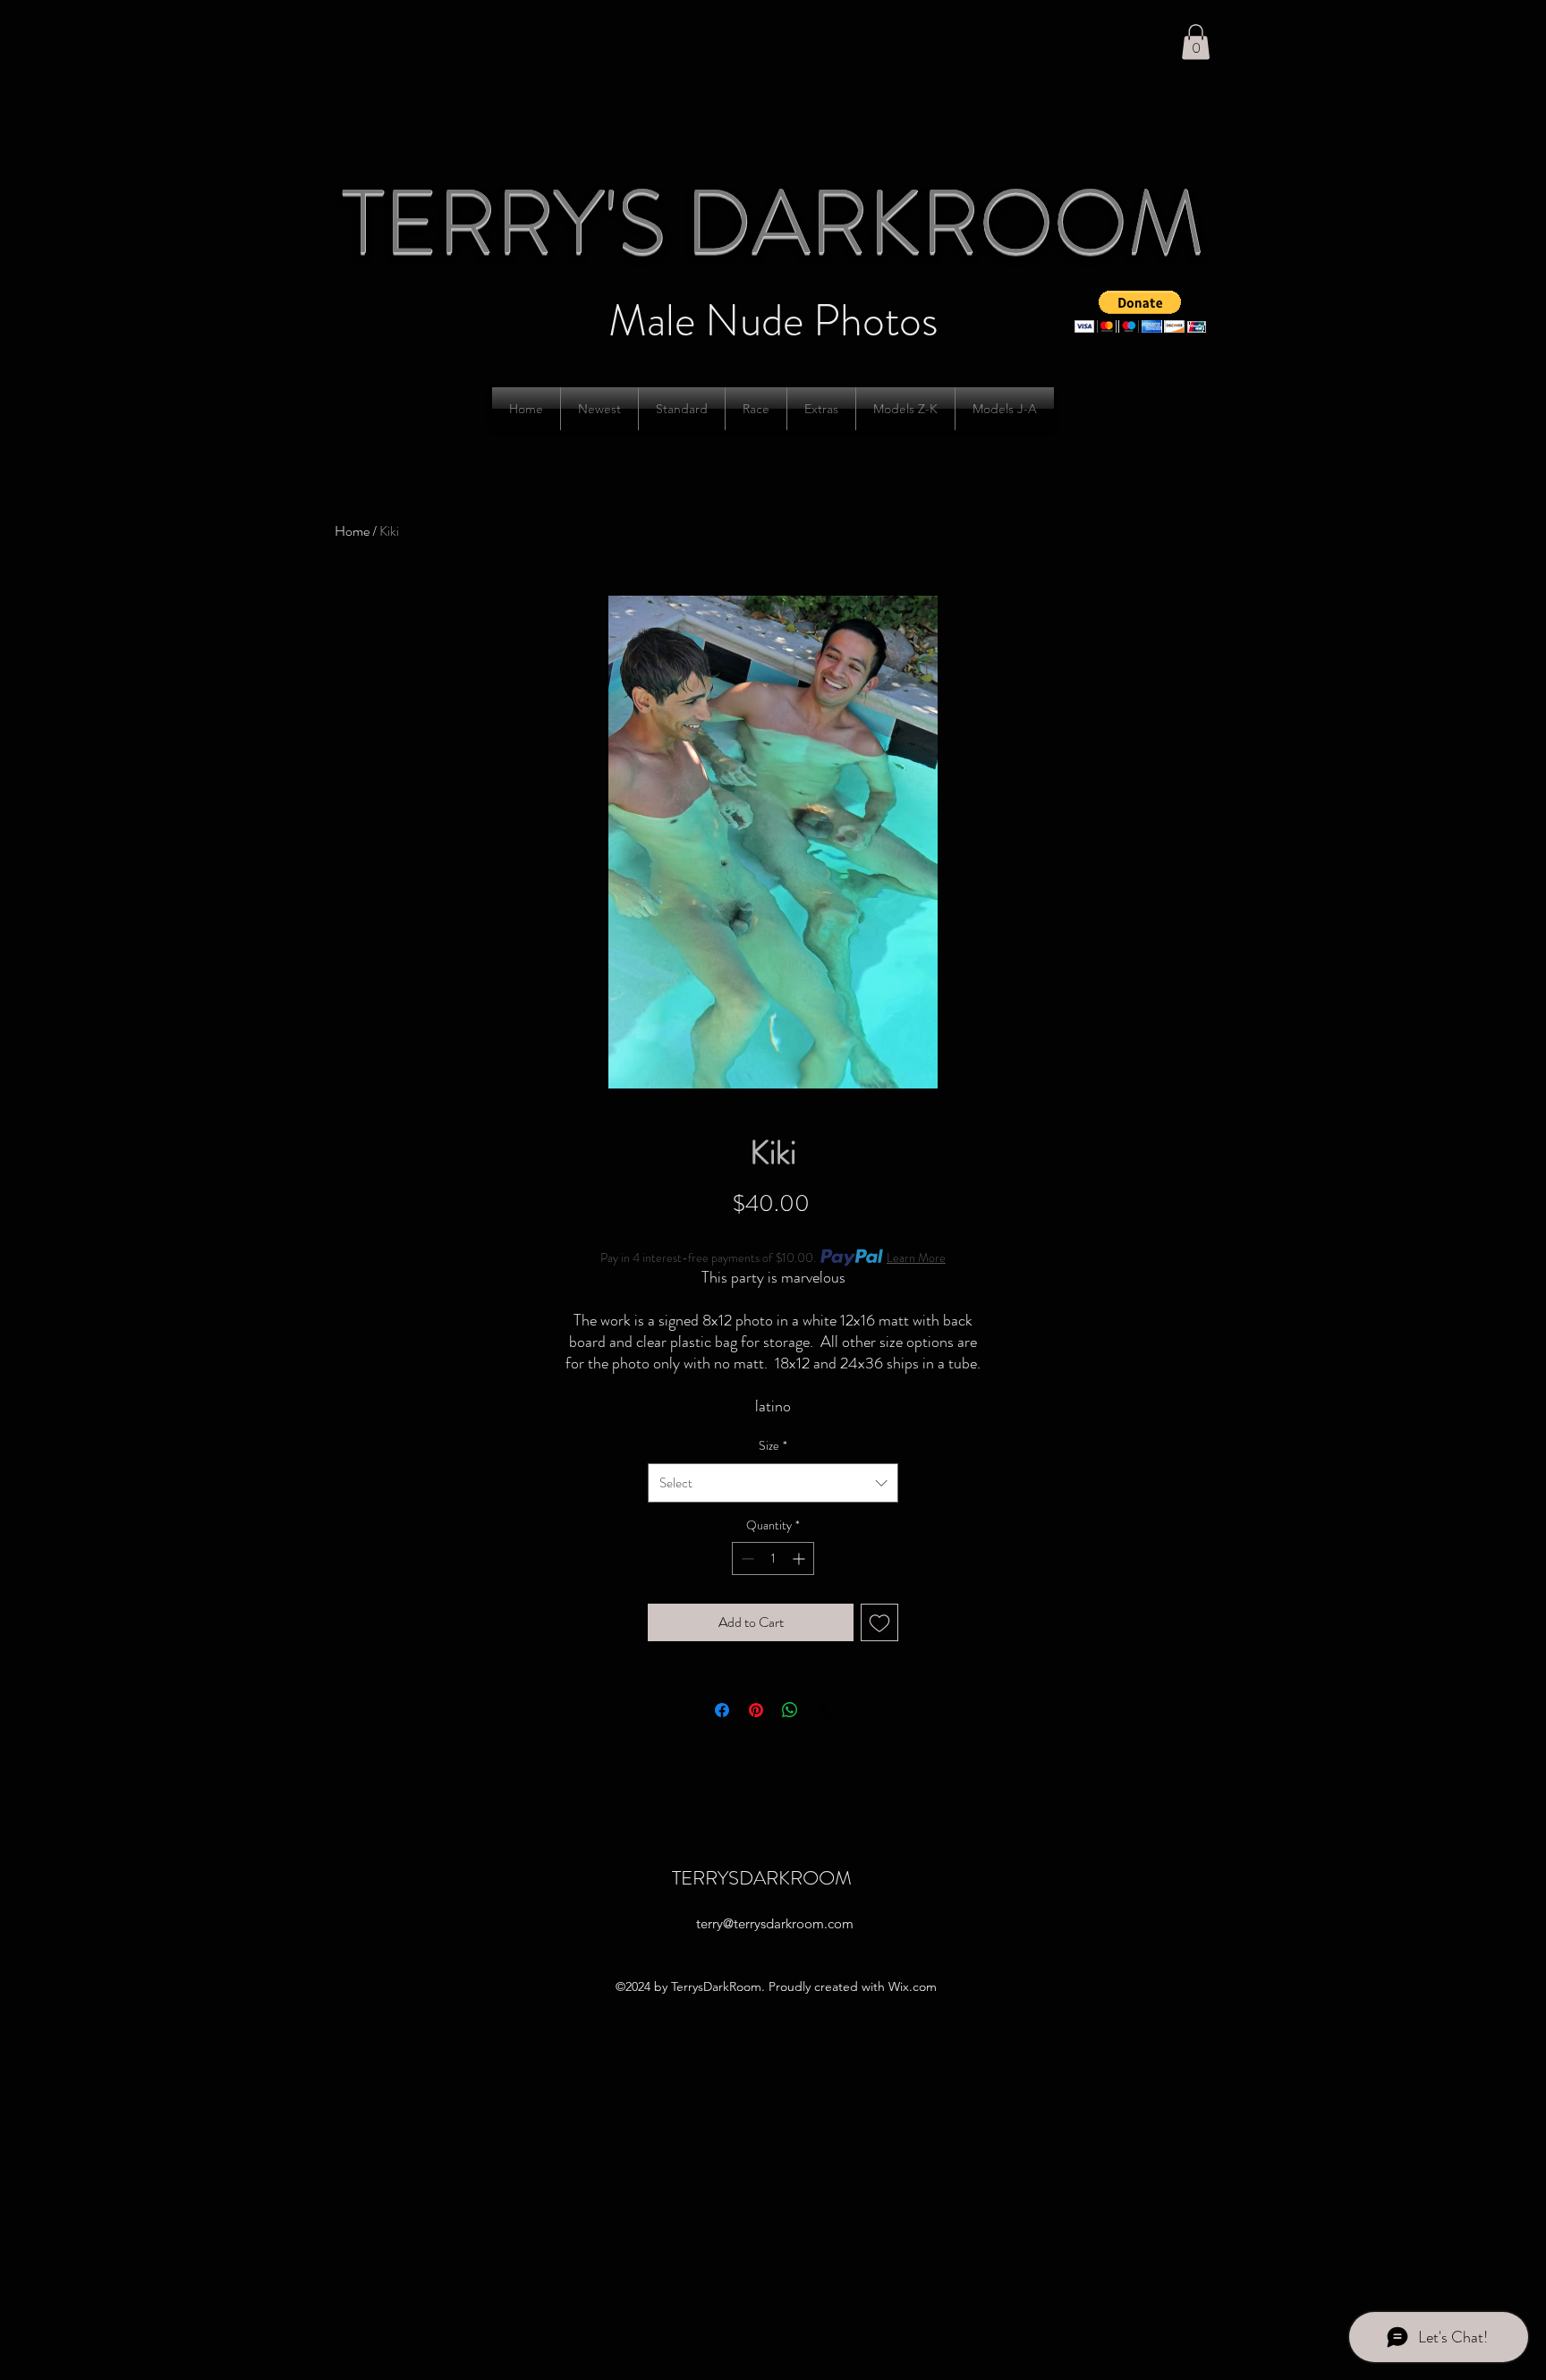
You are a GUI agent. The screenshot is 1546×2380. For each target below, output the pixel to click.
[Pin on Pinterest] (756, 1710)
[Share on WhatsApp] (790, 1710)
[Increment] (800, 1558)
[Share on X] (824, 1710)
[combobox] (773, 1483)
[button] (1196, 42)
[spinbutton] (773, 1558)
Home (352, 531)
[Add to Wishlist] (879, 1622)
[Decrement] (746, 1558)
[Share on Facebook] (722, 1710)
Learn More (916, 1258)
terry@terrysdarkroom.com (775, 1923)
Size (773, 1445)
